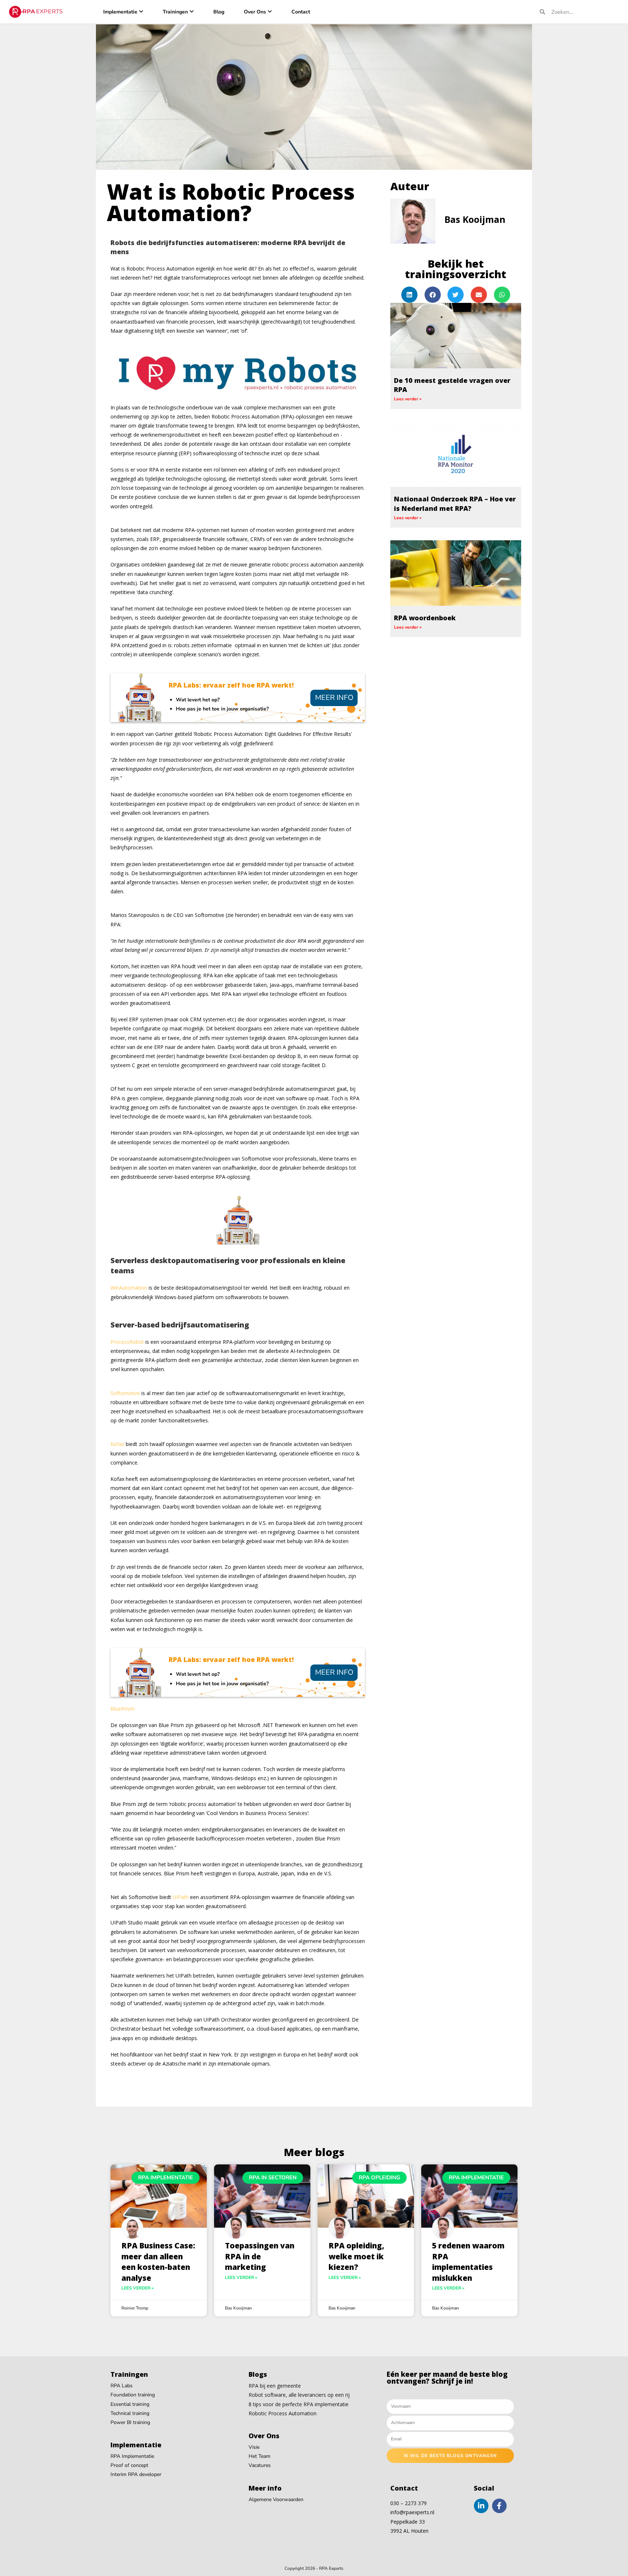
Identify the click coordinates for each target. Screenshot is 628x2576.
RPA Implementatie (132, 2456)
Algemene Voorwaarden (276, 2499)
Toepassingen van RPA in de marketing (260, 2256)
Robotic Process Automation (283, 2413)
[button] (409, 295)
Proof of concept (129, 2465)
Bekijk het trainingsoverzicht (456, 269)
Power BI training (130, 2422)
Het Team (259, 2456)
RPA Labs (122, 2386)
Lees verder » (408, 399)
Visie (254, 2447)
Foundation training (133, 2395)
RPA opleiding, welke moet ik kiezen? (356, 2256)
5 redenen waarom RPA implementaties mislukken (468, 2261)
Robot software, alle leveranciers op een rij (299, 2395)
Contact (301, 12)
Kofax (117, 1444)
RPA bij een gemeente (275, 2386)
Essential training (130, 2404)
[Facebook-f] (499, 2506)
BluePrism (122, 1709)
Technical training (130, 2413)
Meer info (334, 698)
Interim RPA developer (136, 2474)
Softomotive (125, 1393)
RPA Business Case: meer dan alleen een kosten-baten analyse (158, 2261)
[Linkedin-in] (481, 2506)
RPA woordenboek (425, 618)
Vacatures (260, 2465)
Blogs (258, 2374)
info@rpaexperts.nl (412, 2512)
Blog (219, 12)
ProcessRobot (127, 1342)
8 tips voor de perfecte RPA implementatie (299, 2404)
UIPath (181, 1897)
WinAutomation (129, 1288)
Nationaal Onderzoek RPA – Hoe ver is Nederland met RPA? (455, 503)
